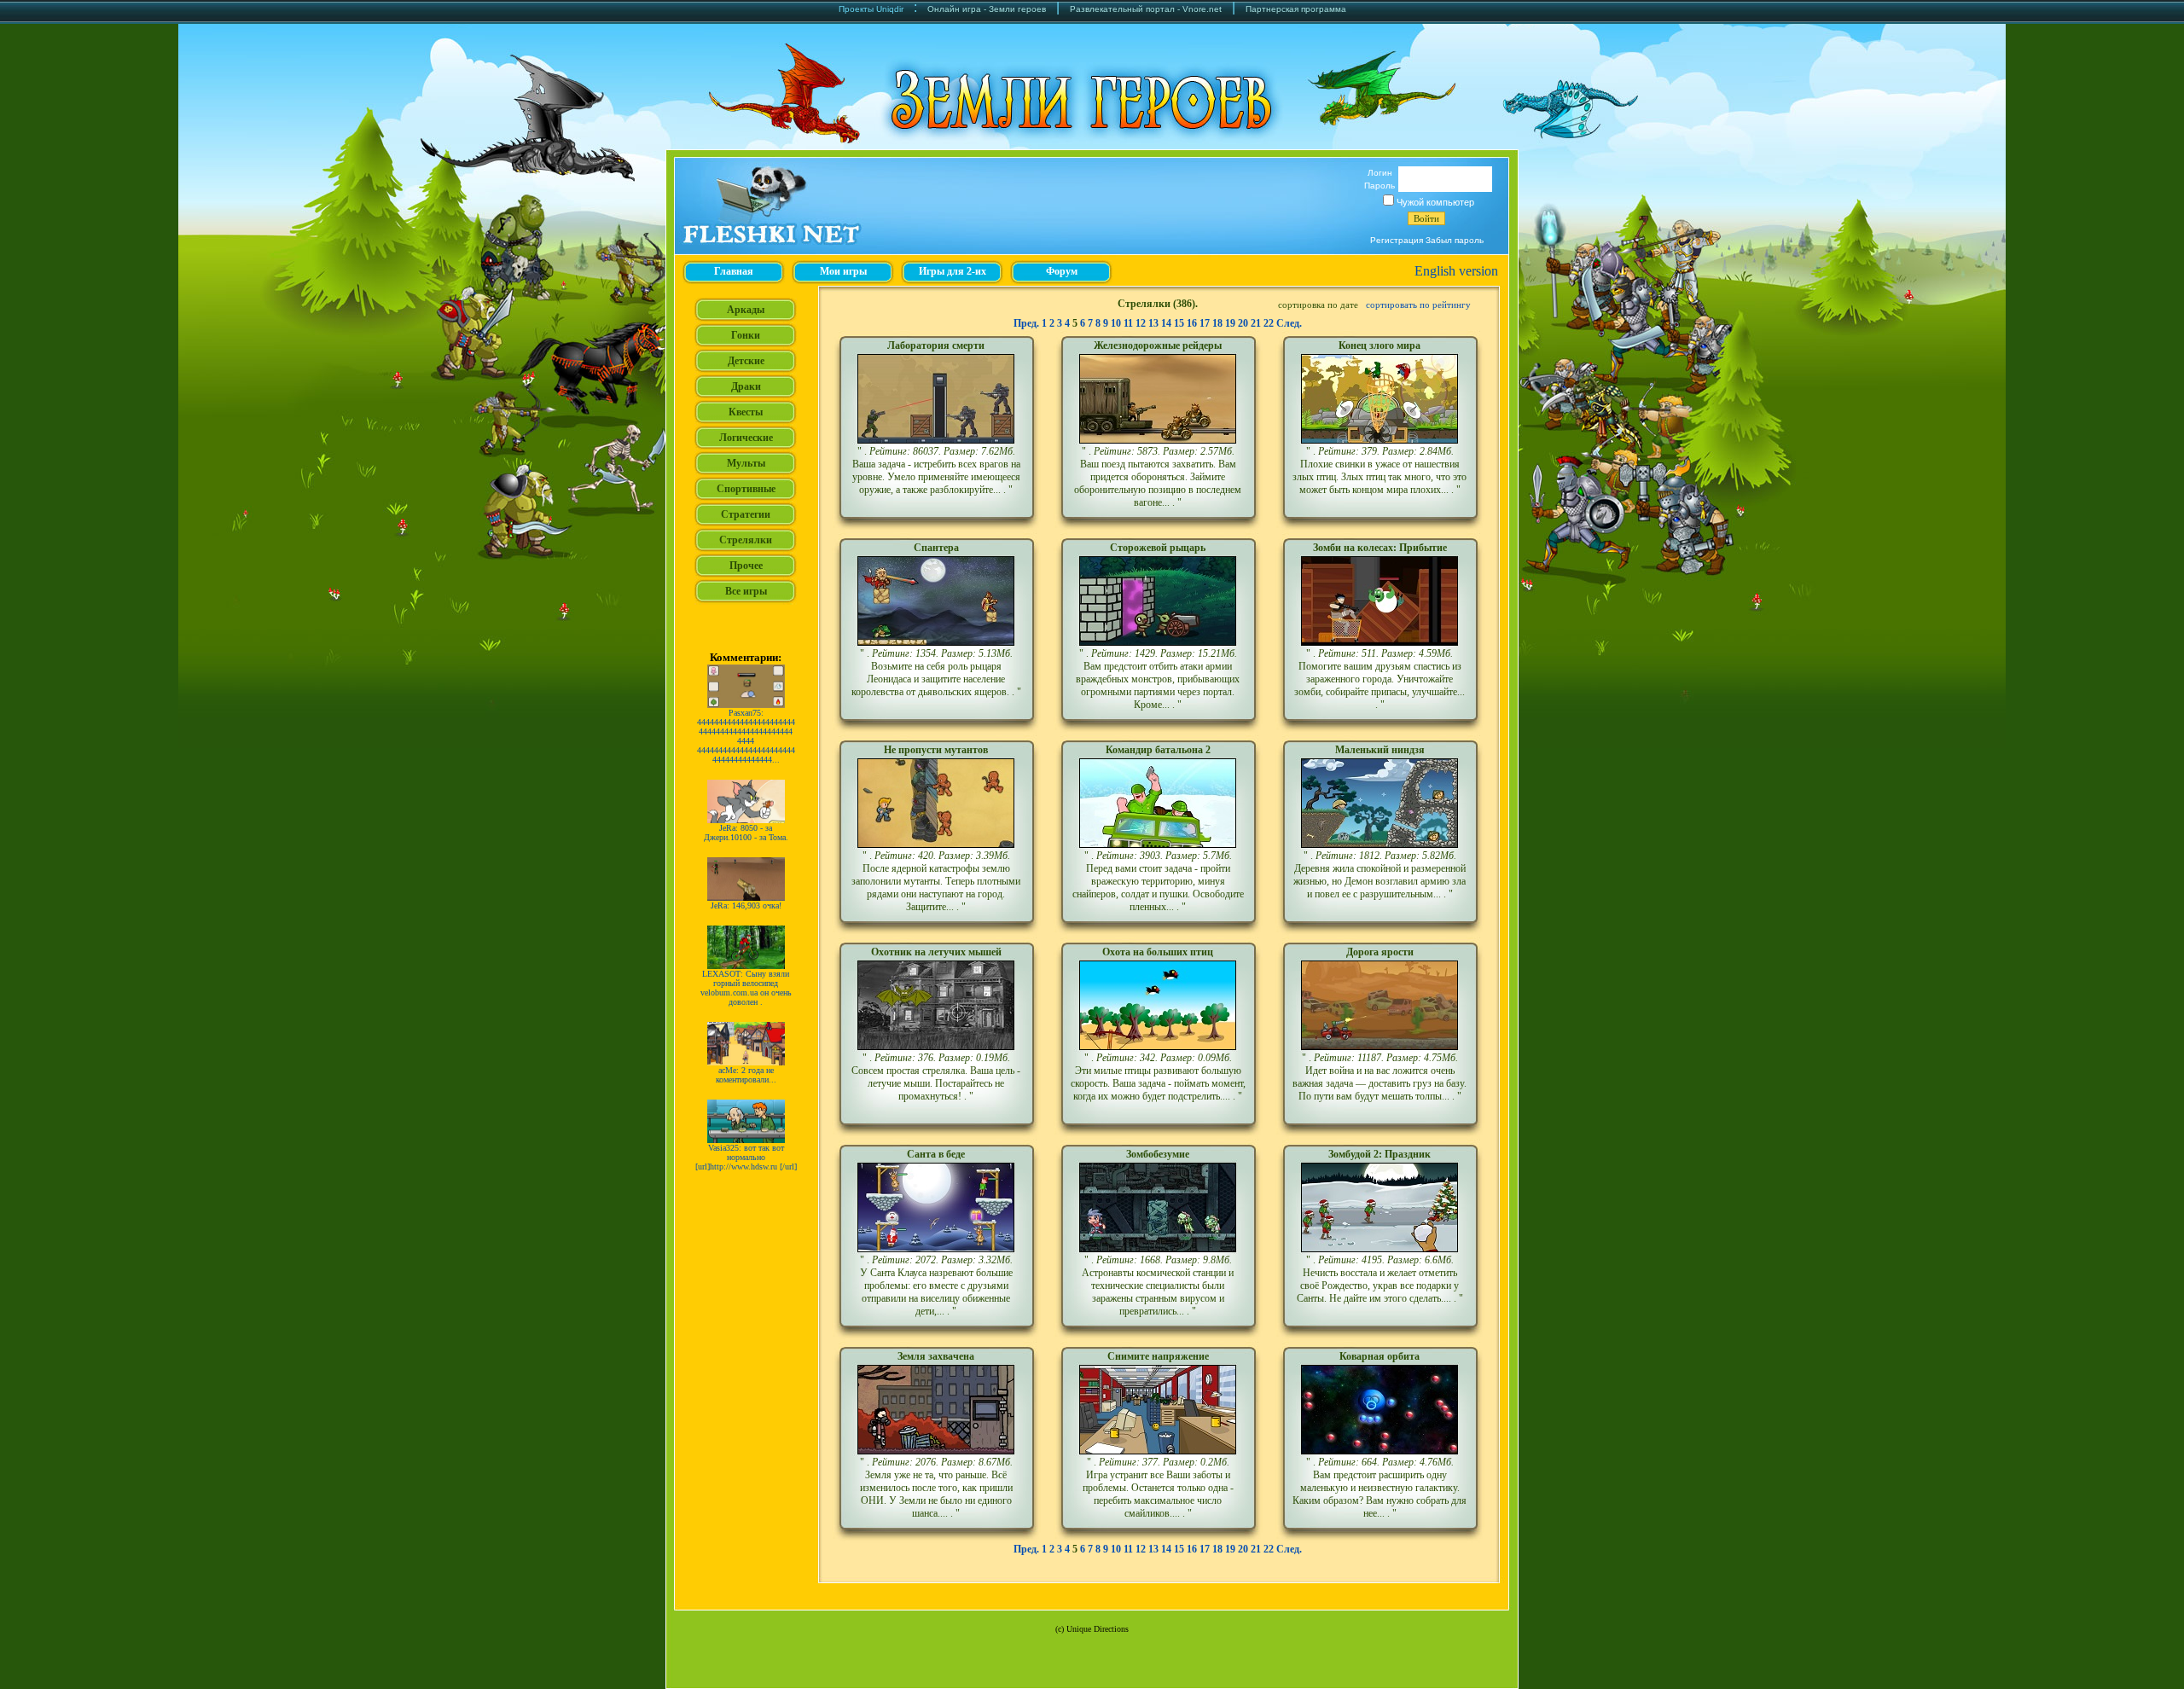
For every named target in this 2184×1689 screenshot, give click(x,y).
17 (1205, 323)
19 (1230, 323)
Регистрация (1397, 240)
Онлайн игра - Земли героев (987, 9)
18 (1217, 323)
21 (1256, 323)
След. (1289, 323)
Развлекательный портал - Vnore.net (1146, 9)
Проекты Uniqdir (871, 9)
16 (1192, 323)
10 (1116, 323)
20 (1243, 323)
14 (1166, 323)
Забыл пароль (1455, 240)
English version (1456, 271)
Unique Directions (1098, 1629)
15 (1179, 323)
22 (1269, 323)
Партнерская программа (1296, 9)
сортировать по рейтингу (1418, 305)
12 (1141, 323)
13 (1153, 323)
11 (1128, 323)
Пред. (1026, 323)
